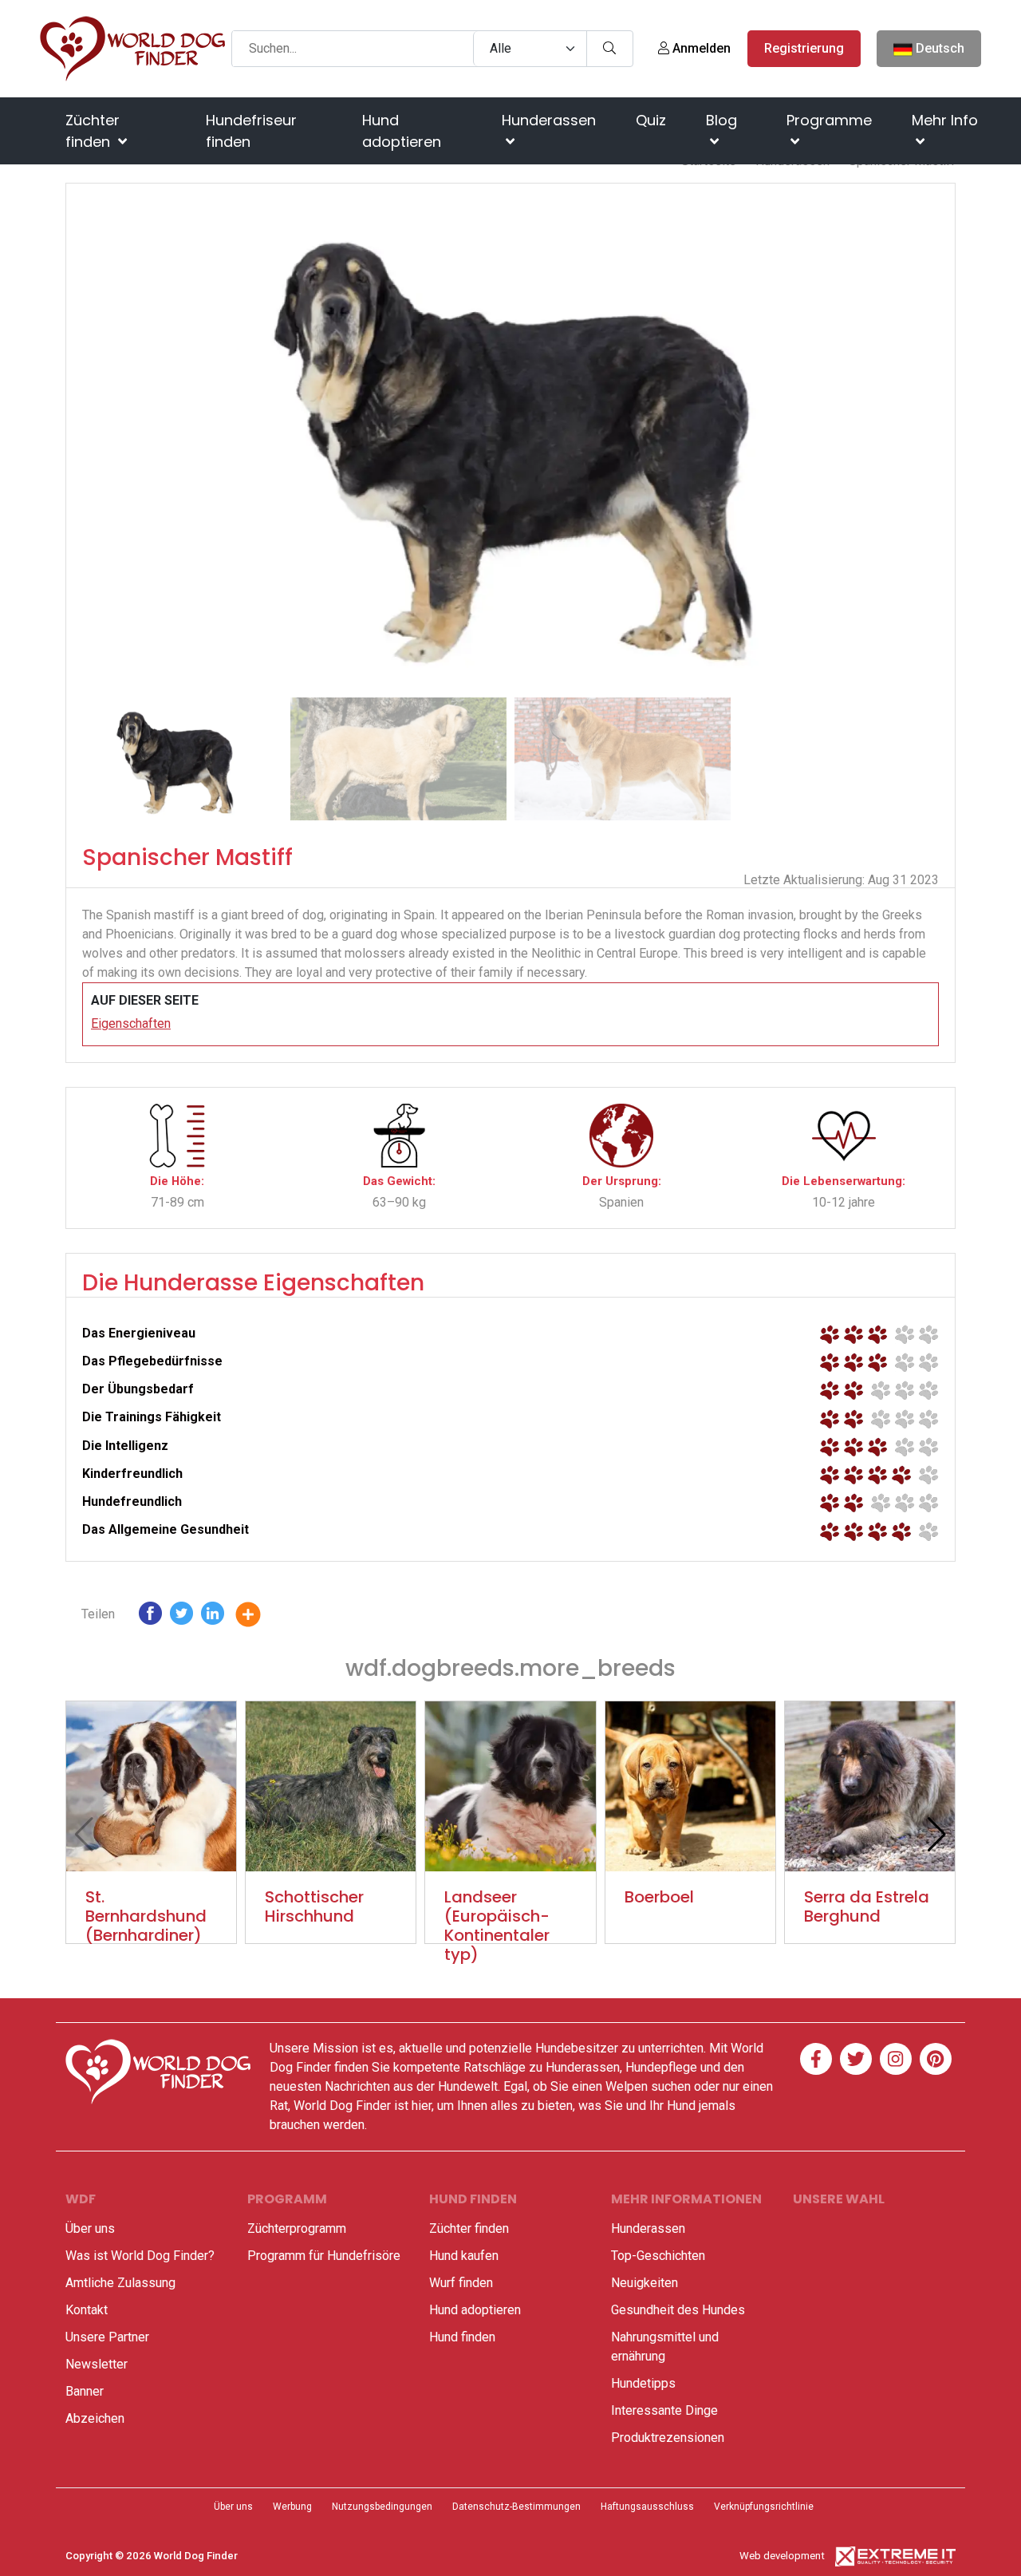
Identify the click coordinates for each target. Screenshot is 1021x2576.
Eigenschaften (131, 1023)
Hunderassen (549, 120)
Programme (829, 120)
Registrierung (804, 48)
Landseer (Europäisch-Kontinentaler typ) (497, 1926)
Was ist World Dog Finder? (140, 2256)
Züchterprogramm (297, 2228)
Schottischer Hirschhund (314, 1906)
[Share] (260, 1617)
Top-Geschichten (658, 2256)
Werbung (292, 2507)
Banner (85, 2391)
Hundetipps (643, 2383)
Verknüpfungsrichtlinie (764, 2507)
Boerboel (659, 1897)
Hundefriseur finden (251, 131)
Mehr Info (945, 120)
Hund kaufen (464, 2256)
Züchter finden (93, 131)
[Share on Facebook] (150, 1617)
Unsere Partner (107, 2337)
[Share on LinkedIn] (213, 1617)
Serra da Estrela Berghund (867, 1906)
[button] (936, 437)
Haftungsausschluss (647, 2507)
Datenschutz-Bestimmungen (516, 2507)
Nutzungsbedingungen (382, 2507)
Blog (721, 120)
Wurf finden (461, 2283)
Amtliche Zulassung (120, 2283)
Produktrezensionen (668, 2438)
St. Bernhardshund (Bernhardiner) (146, 1916)
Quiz (651, 120)
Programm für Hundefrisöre (324, 2256)
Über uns (90, 2228)
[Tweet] (181, 1617)
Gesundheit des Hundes (678, 2310)
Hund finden (462, 2337)
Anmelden (700, 48)
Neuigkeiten (645, 2283)
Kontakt (87, 2310)
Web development (782, 2556)
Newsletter (97, 2364)
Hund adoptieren (402, 131)
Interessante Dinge (664, 2410)
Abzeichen (95, 2418)
